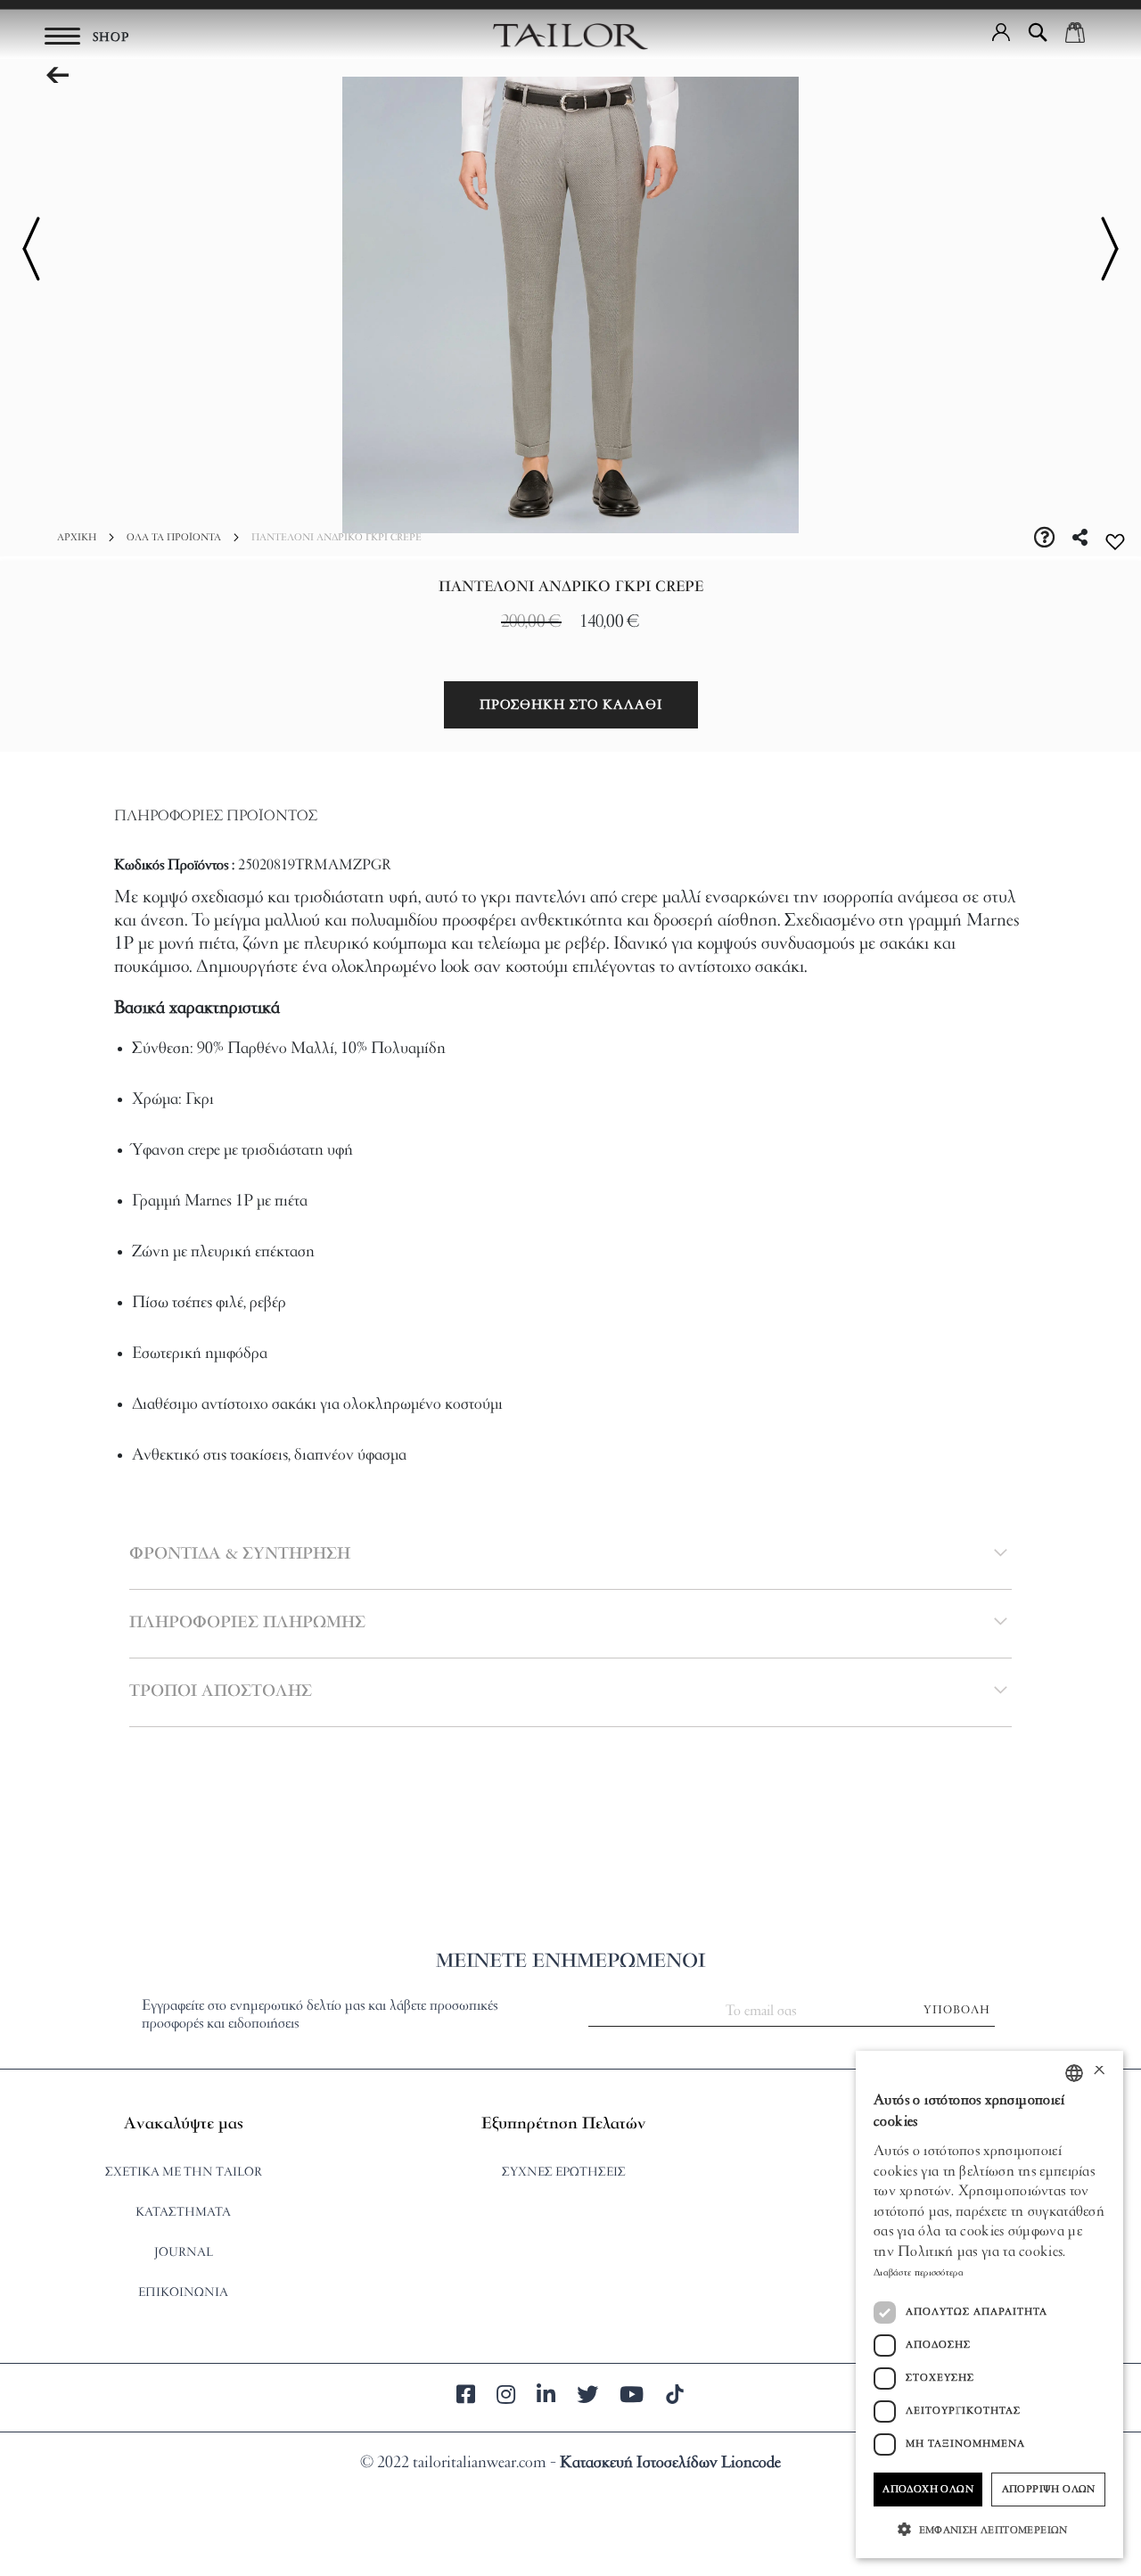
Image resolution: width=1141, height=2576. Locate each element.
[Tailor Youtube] (632, 2398)
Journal (184, 2253)
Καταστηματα (183, 2213)
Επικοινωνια (183, 2293)
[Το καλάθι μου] (1075, 32)
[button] (1001, 32)
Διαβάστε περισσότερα (919, 2273)
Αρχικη (77, 538)
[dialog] (989, 2304)
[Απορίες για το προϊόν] (1045, 540)
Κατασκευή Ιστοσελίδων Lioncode (670, 2464)
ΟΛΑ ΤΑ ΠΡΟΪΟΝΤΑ (174, 538)
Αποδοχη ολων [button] (928, 2490)
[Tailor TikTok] (675, 2398)
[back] (57, 77)
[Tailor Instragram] (506, 2398)
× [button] (1099, 2073)
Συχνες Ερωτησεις (564, 2173)
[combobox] (1074, 2073)
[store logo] (570, 37)
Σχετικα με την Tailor (184, 2173)
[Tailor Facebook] (466, 2398)
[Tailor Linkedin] (546, 2398)
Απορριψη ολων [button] (1049, 2490)
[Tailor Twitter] (587, 2398)
